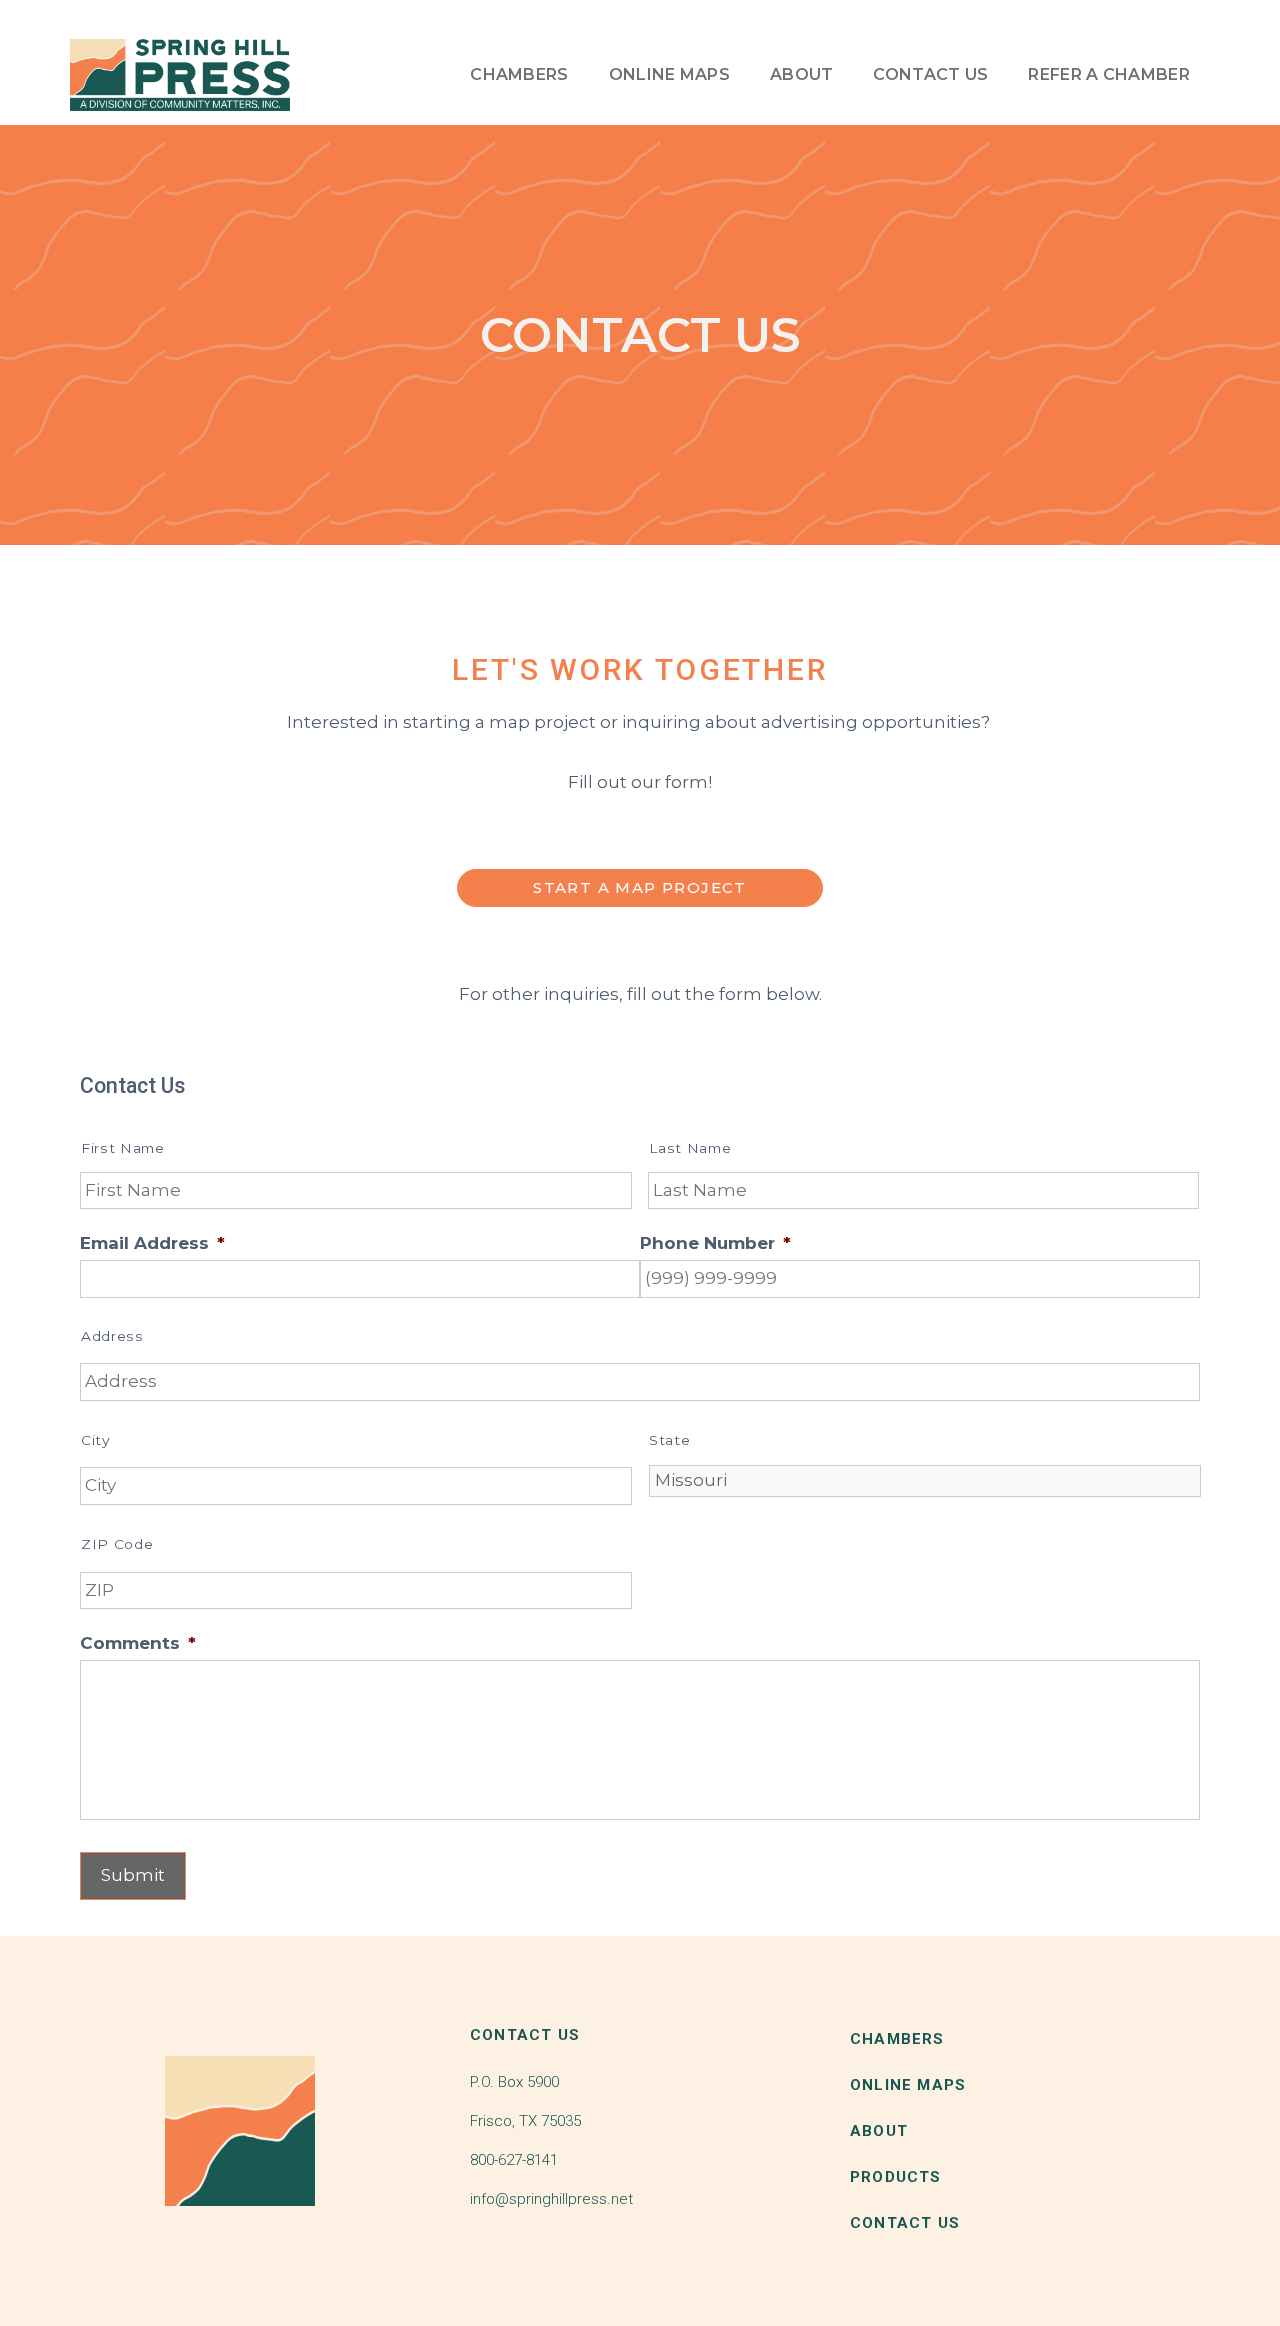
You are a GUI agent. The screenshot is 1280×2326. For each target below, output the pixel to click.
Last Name (690, 1148)
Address (112, 1336)
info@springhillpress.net (551, 2199)
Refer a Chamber (1109, 74)
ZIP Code (117, 1544)
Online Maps (669, 74)
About (802, 74)
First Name (123, 1148)
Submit (133, 1875)
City (95, 1440)
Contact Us (930, 74)
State (669, 1440)
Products (896, 2177)
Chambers (519, 74)
